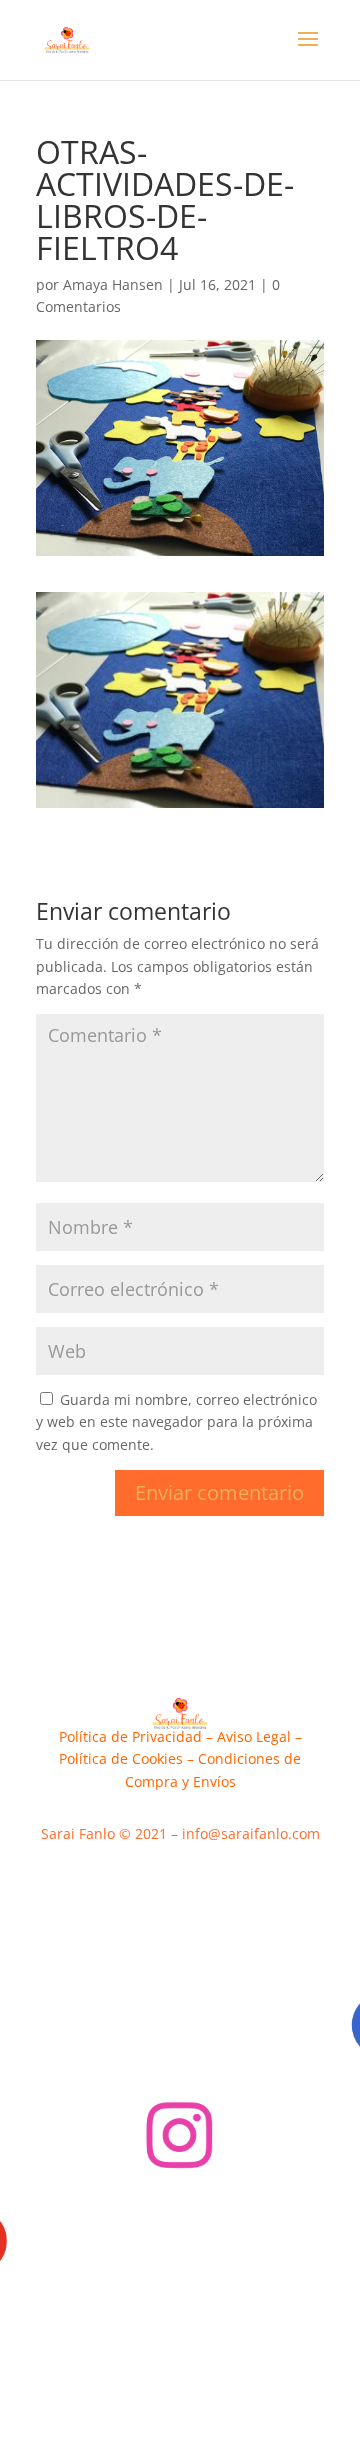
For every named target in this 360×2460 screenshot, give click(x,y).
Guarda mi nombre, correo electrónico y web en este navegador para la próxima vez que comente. (176, 1422)
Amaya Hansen (113, 284)
